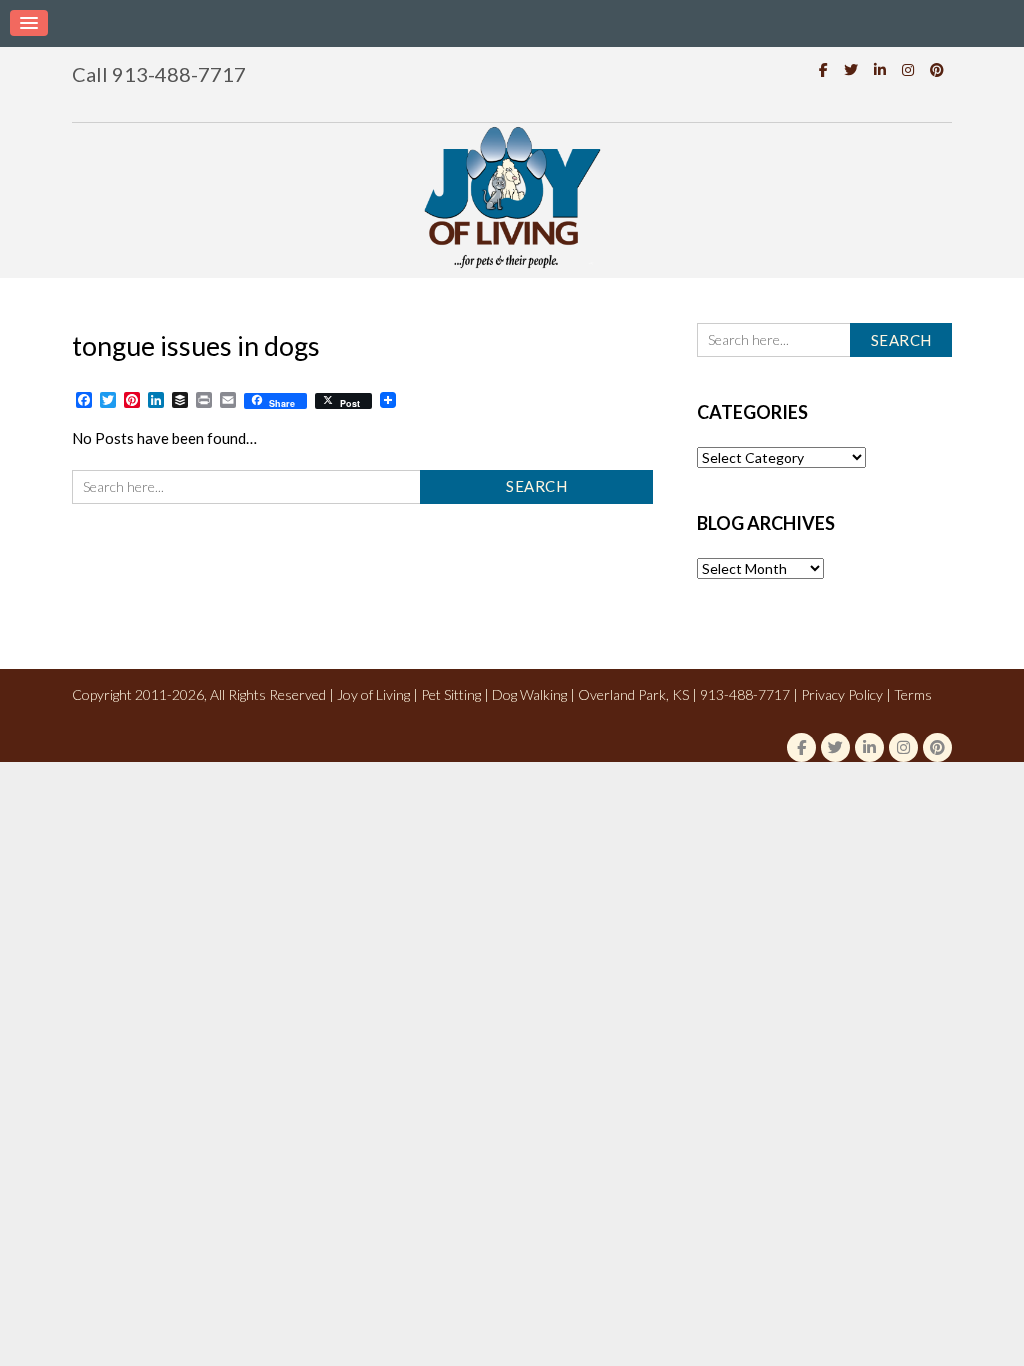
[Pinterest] (937, 69)
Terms (913, 694)
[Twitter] (851, 69)
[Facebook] (823, 69)
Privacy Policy (842, 694)
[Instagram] (908, 69)
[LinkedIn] (880, 69)
